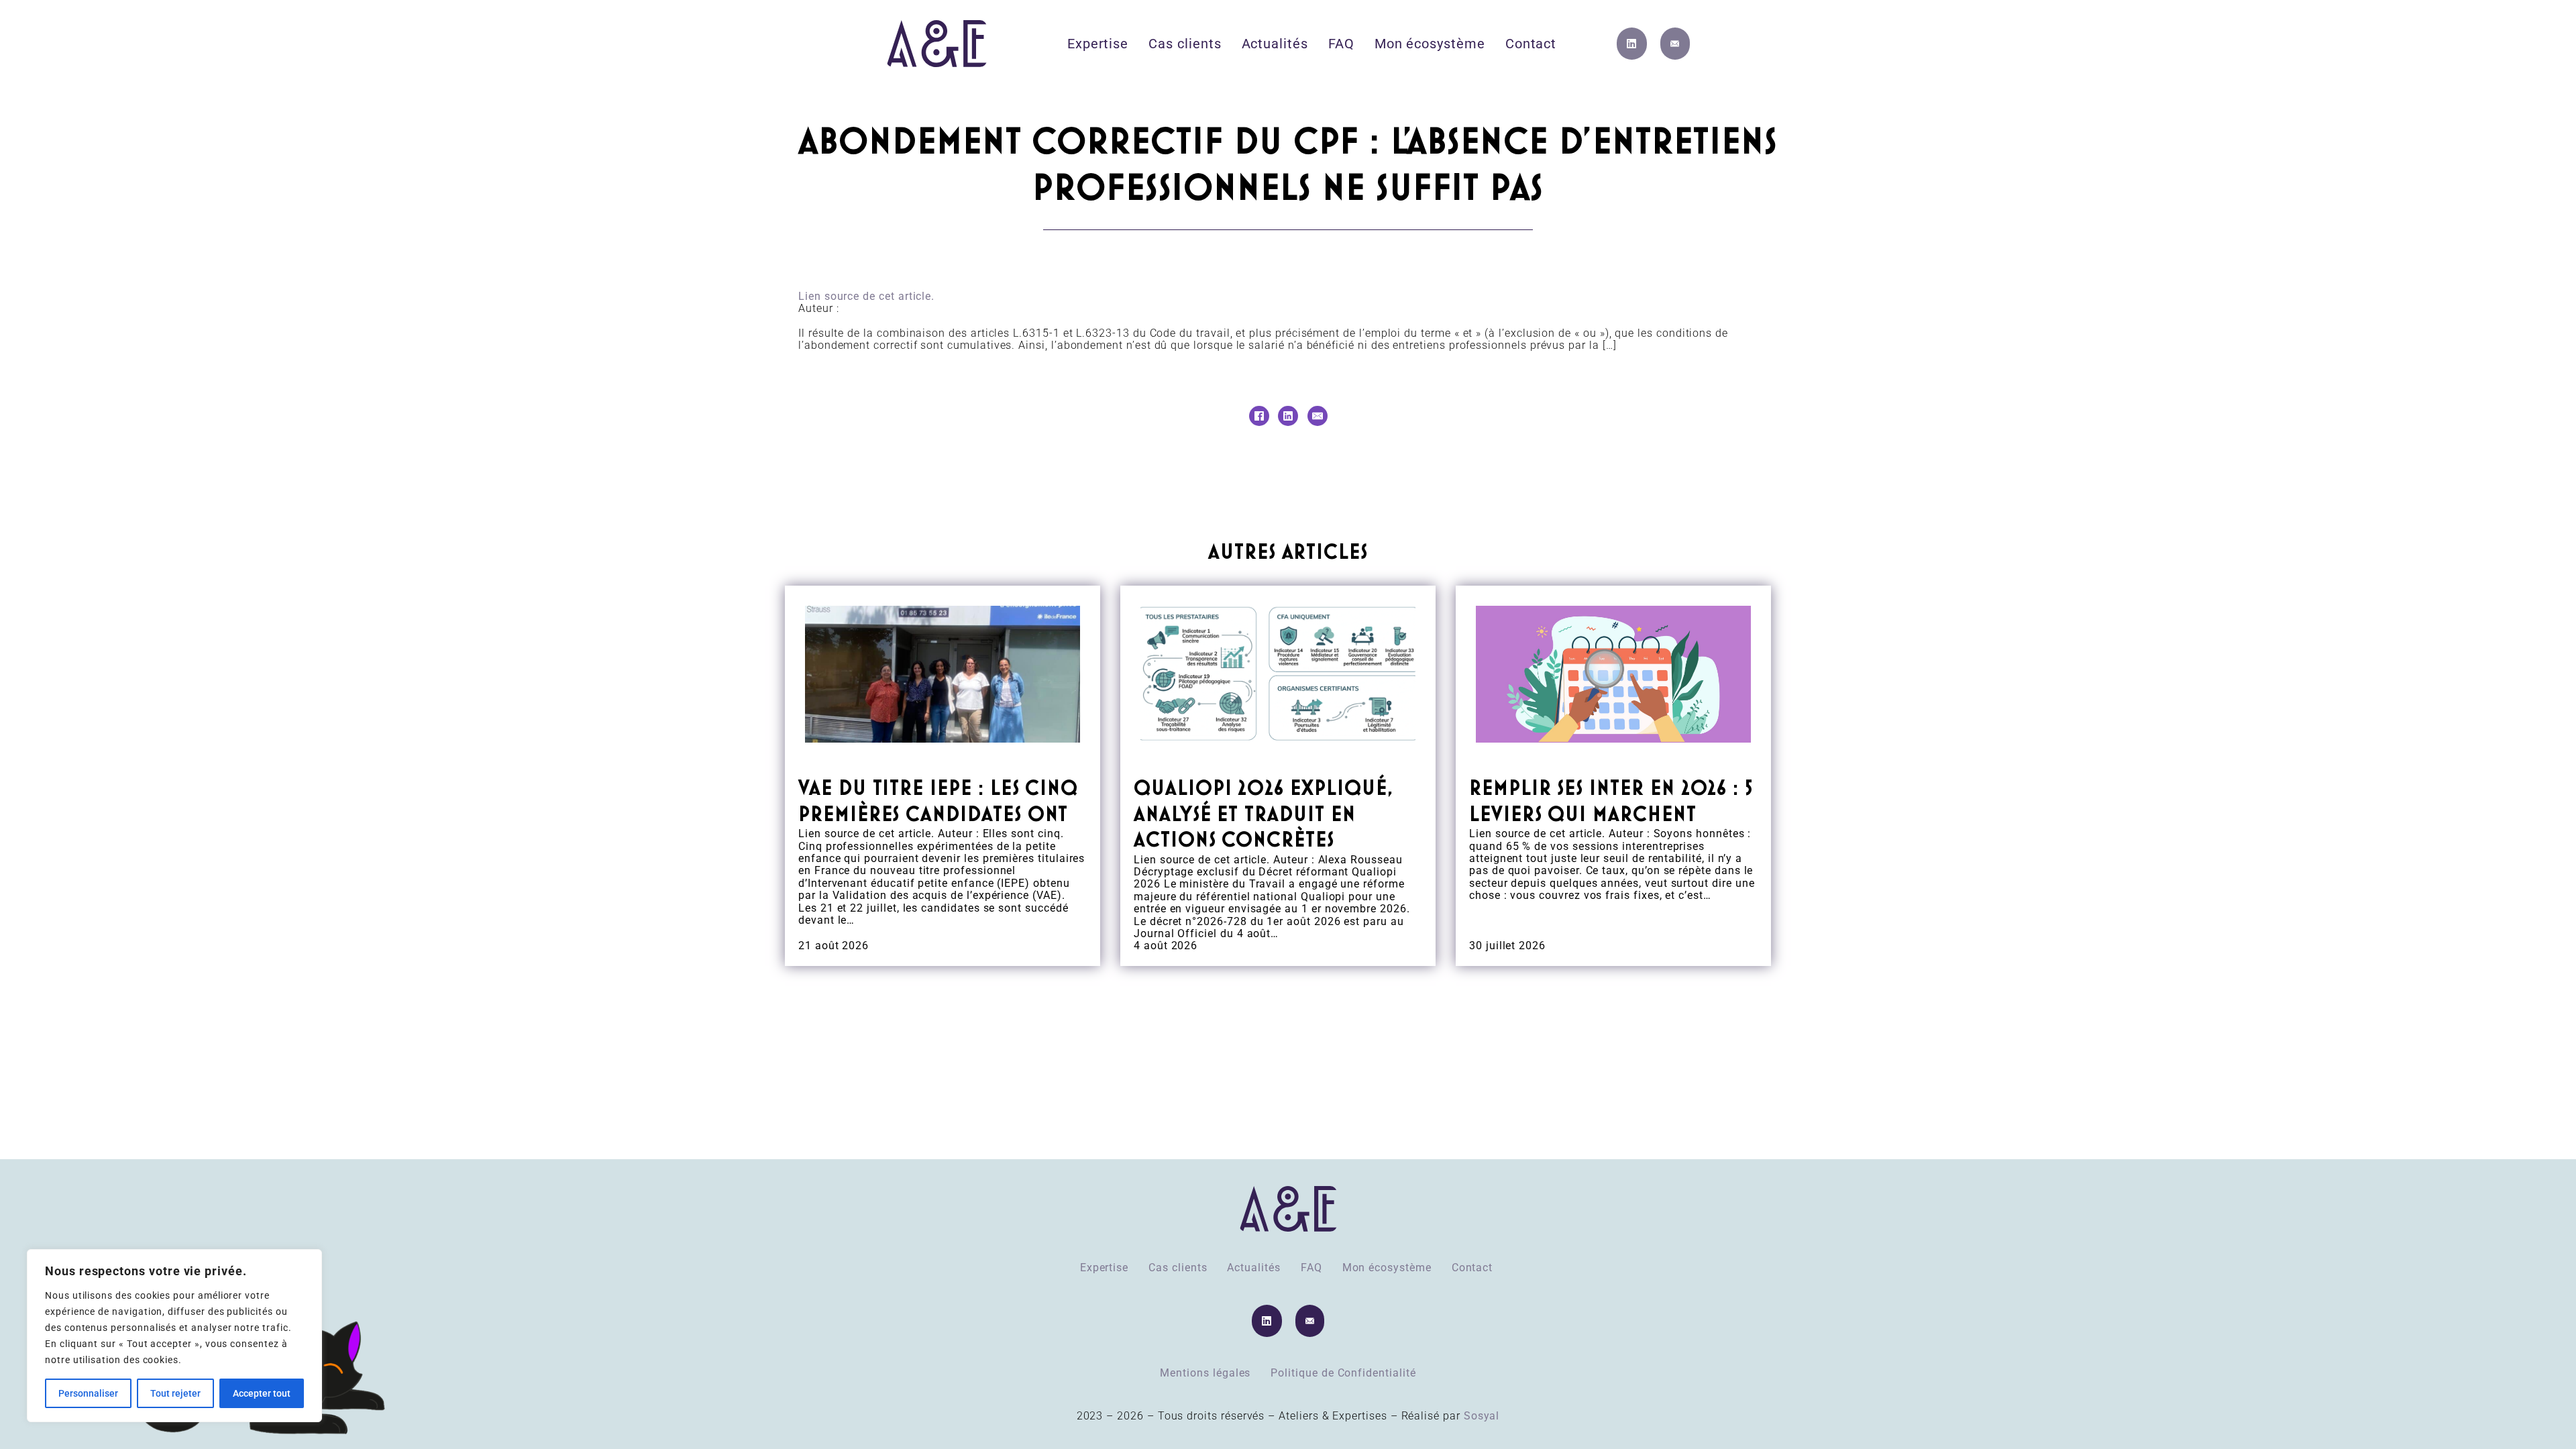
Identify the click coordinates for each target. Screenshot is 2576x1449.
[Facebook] (1259, 416)
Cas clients (1185, 44)
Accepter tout (262, 1393)
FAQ (1341, 44)
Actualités (1275, 44)
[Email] (1318, 416)
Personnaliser (88, 1393)
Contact (1531, 44)
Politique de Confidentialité (1343, 1373)
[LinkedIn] (1288, 416)
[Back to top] (2529, 1409)
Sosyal (1482, 1416)
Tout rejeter (175, 1393)
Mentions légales (1205, 1373)
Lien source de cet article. (866, 296)
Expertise (1098, 44)
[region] (174, 1336)
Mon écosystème (1430, 44)
